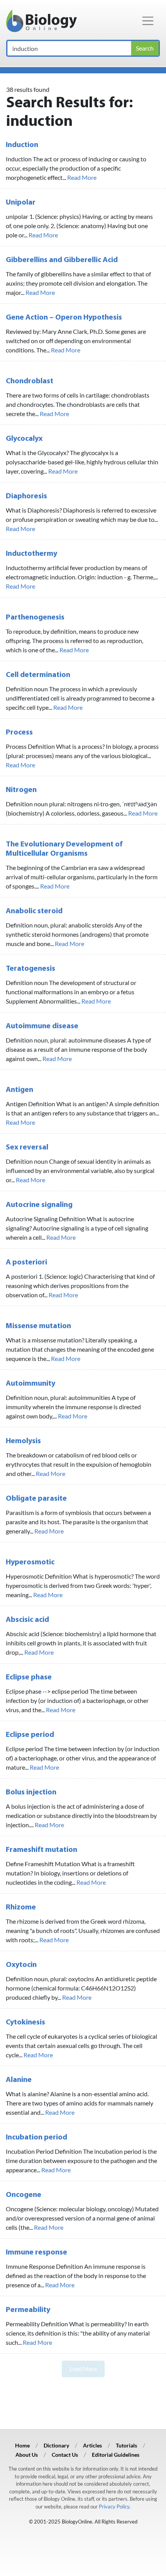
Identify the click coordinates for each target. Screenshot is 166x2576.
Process (19, 733)
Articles (92, 2445)
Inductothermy (31, 554)
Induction (22, 145)
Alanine (19, 2080)
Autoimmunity (30, 1384)
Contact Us (65, 2455)
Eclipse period (30, 1735)
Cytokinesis (25, 2023)
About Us (27, 2455)
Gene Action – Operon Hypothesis (64, 318)
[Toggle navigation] (148, 21)
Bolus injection (31, 1792)
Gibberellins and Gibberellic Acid (62, 260)
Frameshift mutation (41, 1850)
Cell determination (38, 675)
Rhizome (21, 1907)
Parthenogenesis (35, 618)
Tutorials (126, 2445)
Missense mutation (38, 1326)
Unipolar (21, 203)
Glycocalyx (24, 439)
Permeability (28, 2310)
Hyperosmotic (30, 1562)
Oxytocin (21, 1965)
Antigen (19, 1090)
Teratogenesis (30, 969)
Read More (82, 177)
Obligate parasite (36, 1499)
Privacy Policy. (115, 2507)
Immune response (36, 2253)
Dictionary (56, 2445)
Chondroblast (30, 381)
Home (22, 2445)
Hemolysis (23, 1441)
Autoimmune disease (42, 1026)
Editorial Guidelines (116, 2455)
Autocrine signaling (39, 1205)
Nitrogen (21, 790)
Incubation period (36, 2138)
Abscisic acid (27, 1620)
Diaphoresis (26, 496)
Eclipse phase (29, 1677)
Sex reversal (27, 1148)
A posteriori (26, 1263)
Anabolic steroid (34, 911)
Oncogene (24, 2195)
